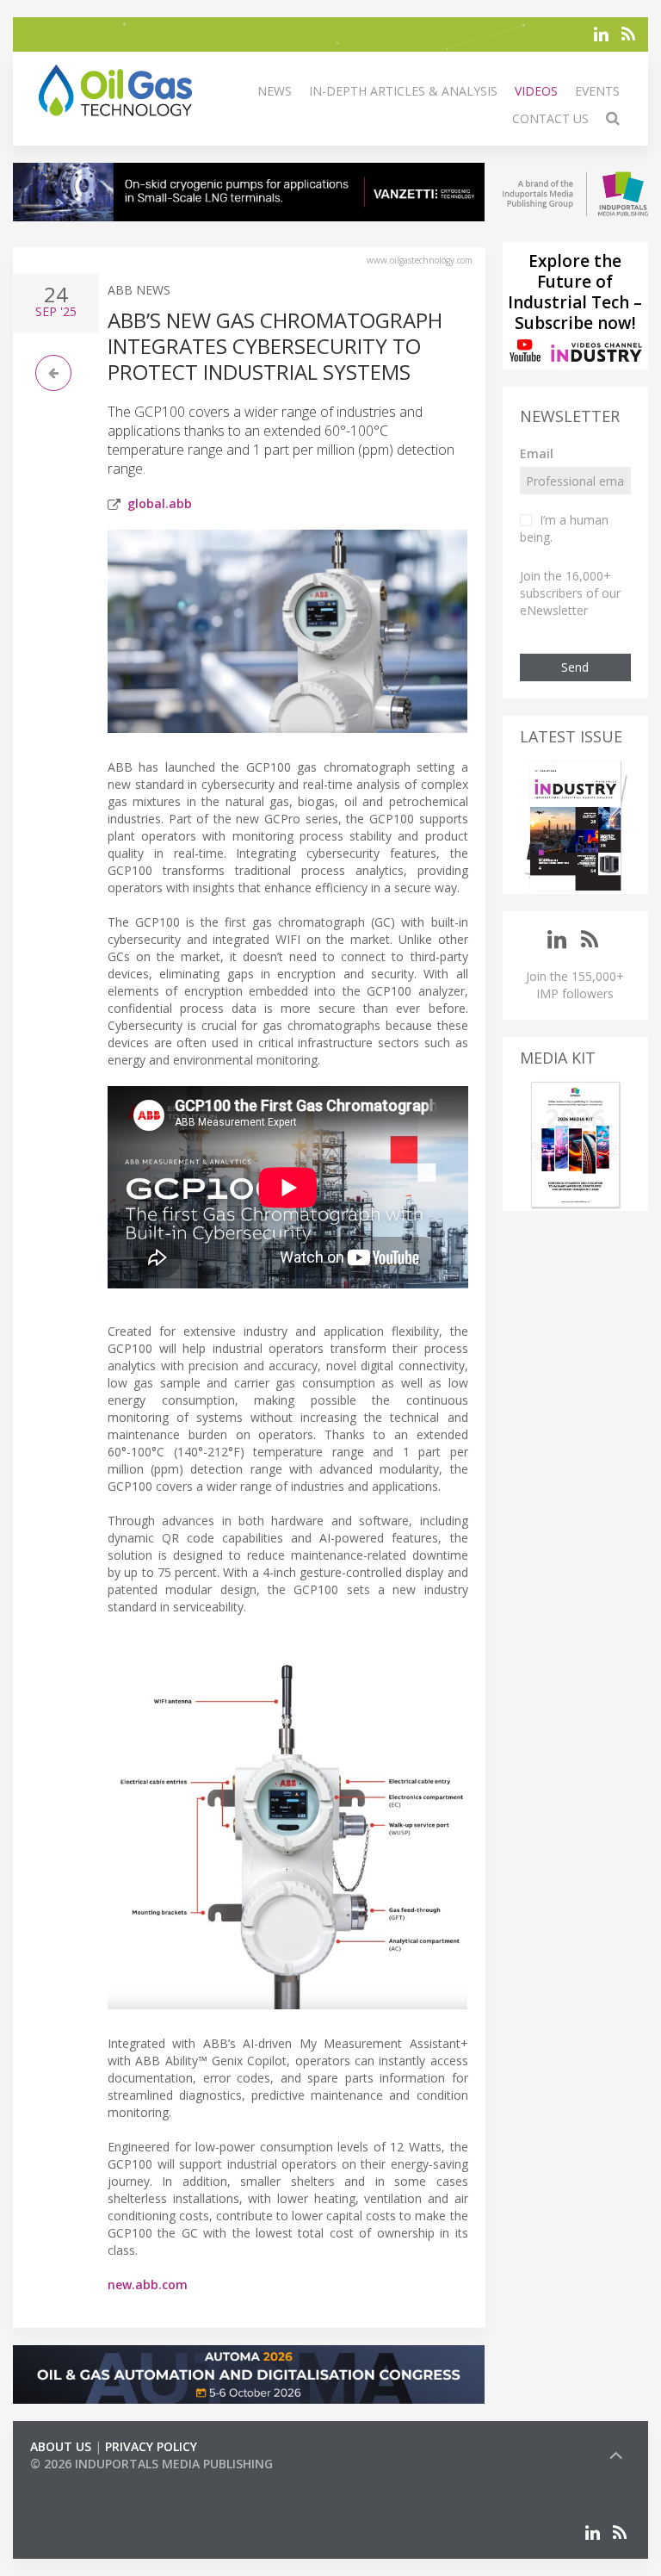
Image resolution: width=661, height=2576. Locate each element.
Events (597, 91)
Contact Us (550, 118)
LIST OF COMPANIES (89, 2481)
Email (537, 453)
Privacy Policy (151, 2446)
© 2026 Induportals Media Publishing (151, 2464)
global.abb (160, 503)
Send (575, 667)
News (275, 91)
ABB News (139, 290)
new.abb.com (148, 2284)
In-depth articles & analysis (403, 91)
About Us (61, 2446)
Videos (536, 91)
